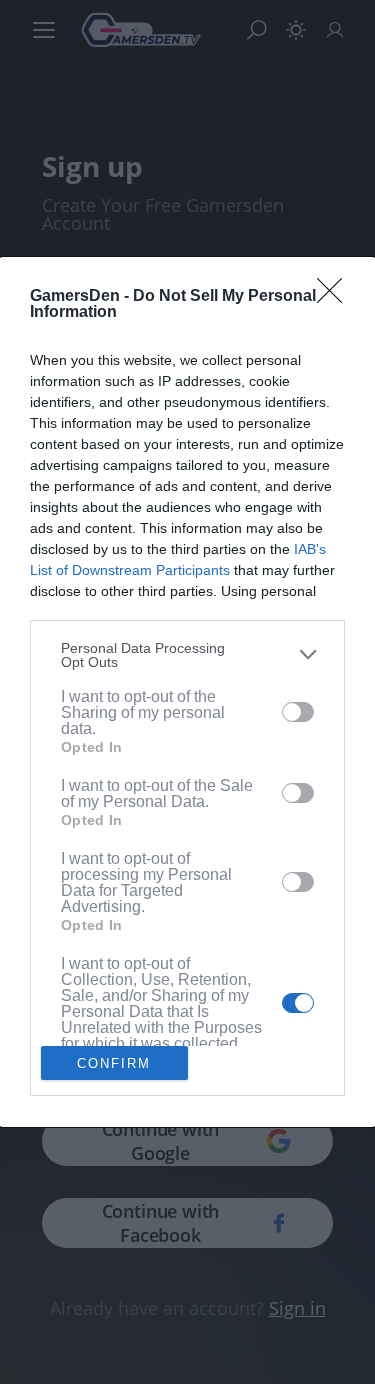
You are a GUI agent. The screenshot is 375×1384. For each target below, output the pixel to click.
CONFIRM (114, 1063)
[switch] (298, 712)
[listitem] (187, 655)
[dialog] (187, 692)
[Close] (336, 297)
